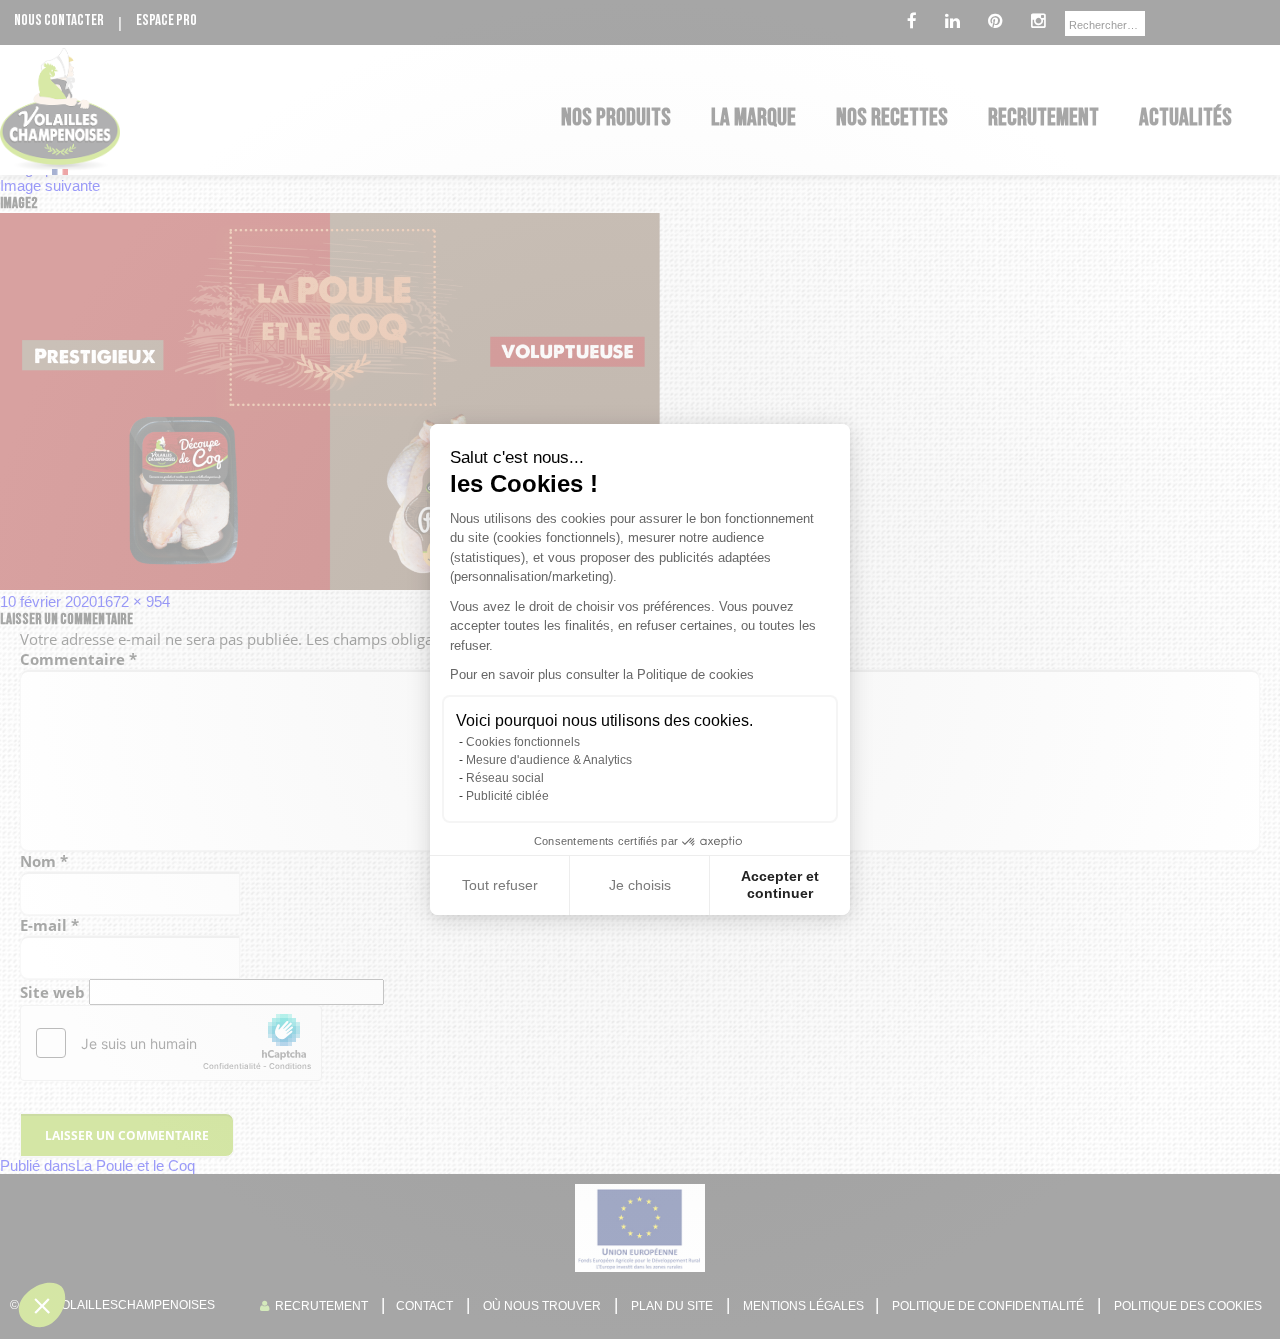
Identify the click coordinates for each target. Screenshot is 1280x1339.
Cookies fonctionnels (523, 742)
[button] (42, 1305)
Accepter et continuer (780, 885)
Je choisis (640, 885)
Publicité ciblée (507, 796)
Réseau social (505, 778)
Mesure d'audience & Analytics (549, 760)
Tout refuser (500, 885)
